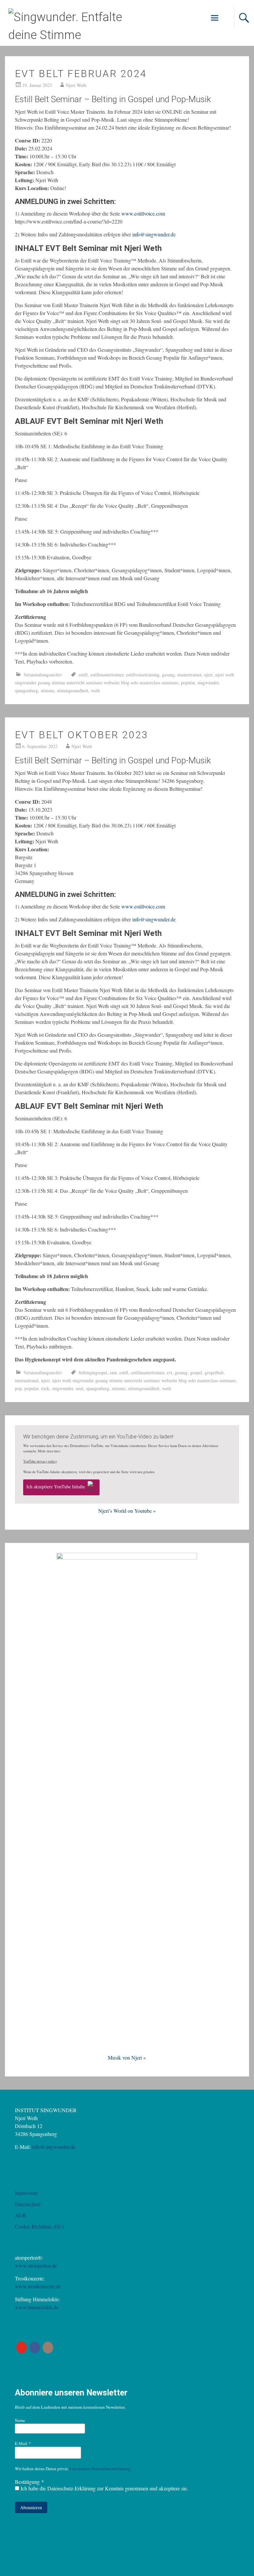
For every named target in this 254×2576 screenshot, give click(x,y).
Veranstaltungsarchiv (43, 675)
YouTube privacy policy (40, 1461)
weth (95, 690)
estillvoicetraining (143, 675)
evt (169, 1372)
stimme (47, 690)
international (27, 1380)
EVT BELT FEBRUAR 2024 (81, 74)
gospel (196, 1372)
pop (18, 1388)
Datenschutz (28, 2204)
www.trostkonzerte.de (38, 2286)
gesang (168, 675)
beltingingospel (93, 1372)
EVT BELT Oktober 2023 (82, 735)
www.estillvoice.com (143, 213)
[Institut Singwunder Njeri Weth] (77, 35)
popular (188, 683)
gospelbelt (214, 1372)
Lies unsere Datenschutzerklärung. (101, 2469)
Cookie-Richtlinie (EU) (39, 2226)
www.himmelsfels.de (37, 2307)
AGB (21, 2215)
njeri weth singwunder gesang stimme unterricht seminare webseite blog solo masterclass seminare (144, 1380)
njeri (208, 675)
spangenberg (26, 690)
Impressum (26, 2193)
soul (80, 1388)
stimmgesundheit (73, 690)
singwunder (208, 683)
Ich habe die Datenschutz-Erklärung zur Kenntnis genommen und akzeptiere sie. (104, 2488)
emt (113, 1372)
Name (20, 2420)
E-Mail (23, 2443)
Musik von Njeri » (127, 2057)
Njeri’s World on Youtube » (127, 1511)
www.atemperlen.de (36, 2265)
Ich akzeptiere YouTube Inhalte (56, 1487)
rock (45, 1388)
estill (83, 675)
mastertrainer (189, 675)
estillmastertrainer (107, 675)
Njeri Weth (76, 85)
